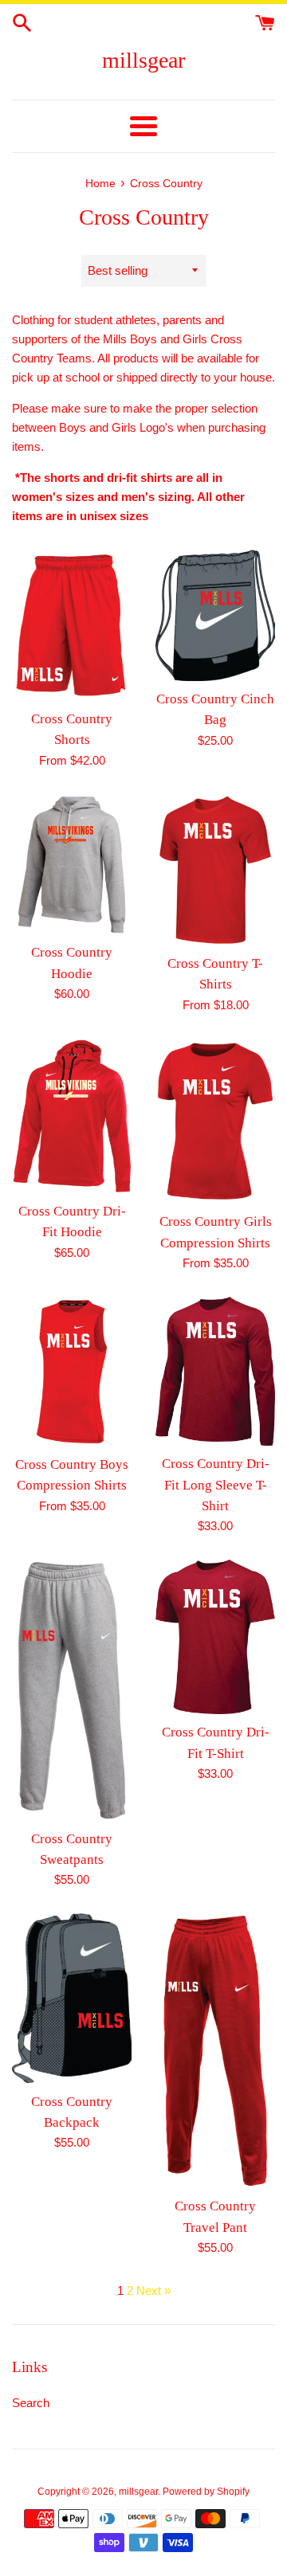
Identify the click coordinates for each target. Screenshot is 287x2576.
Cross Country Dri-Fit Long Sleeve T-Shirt (216, 1485)
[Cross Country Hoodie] (72, 865)
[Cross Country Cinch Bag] (215, 615)
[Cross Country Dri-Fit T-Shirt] (215, 1637)
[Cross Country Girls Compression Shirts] (215, 1122)
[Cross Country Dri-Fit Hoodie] (72, 1116)
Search (31, 2403)
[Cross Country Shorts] (72, 625)
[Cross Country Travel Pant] (215, 2051)
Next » (153, 2290)
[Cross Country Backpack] (72, 1998)
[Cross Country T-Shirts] (215, 870)
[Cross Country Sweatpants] (72, 1690)
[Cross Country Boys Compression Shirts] (72, 1372)
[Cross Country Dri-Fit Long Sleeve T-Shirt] (215, 1371)
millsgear (143, 60)
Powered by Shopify (206, 2492)
